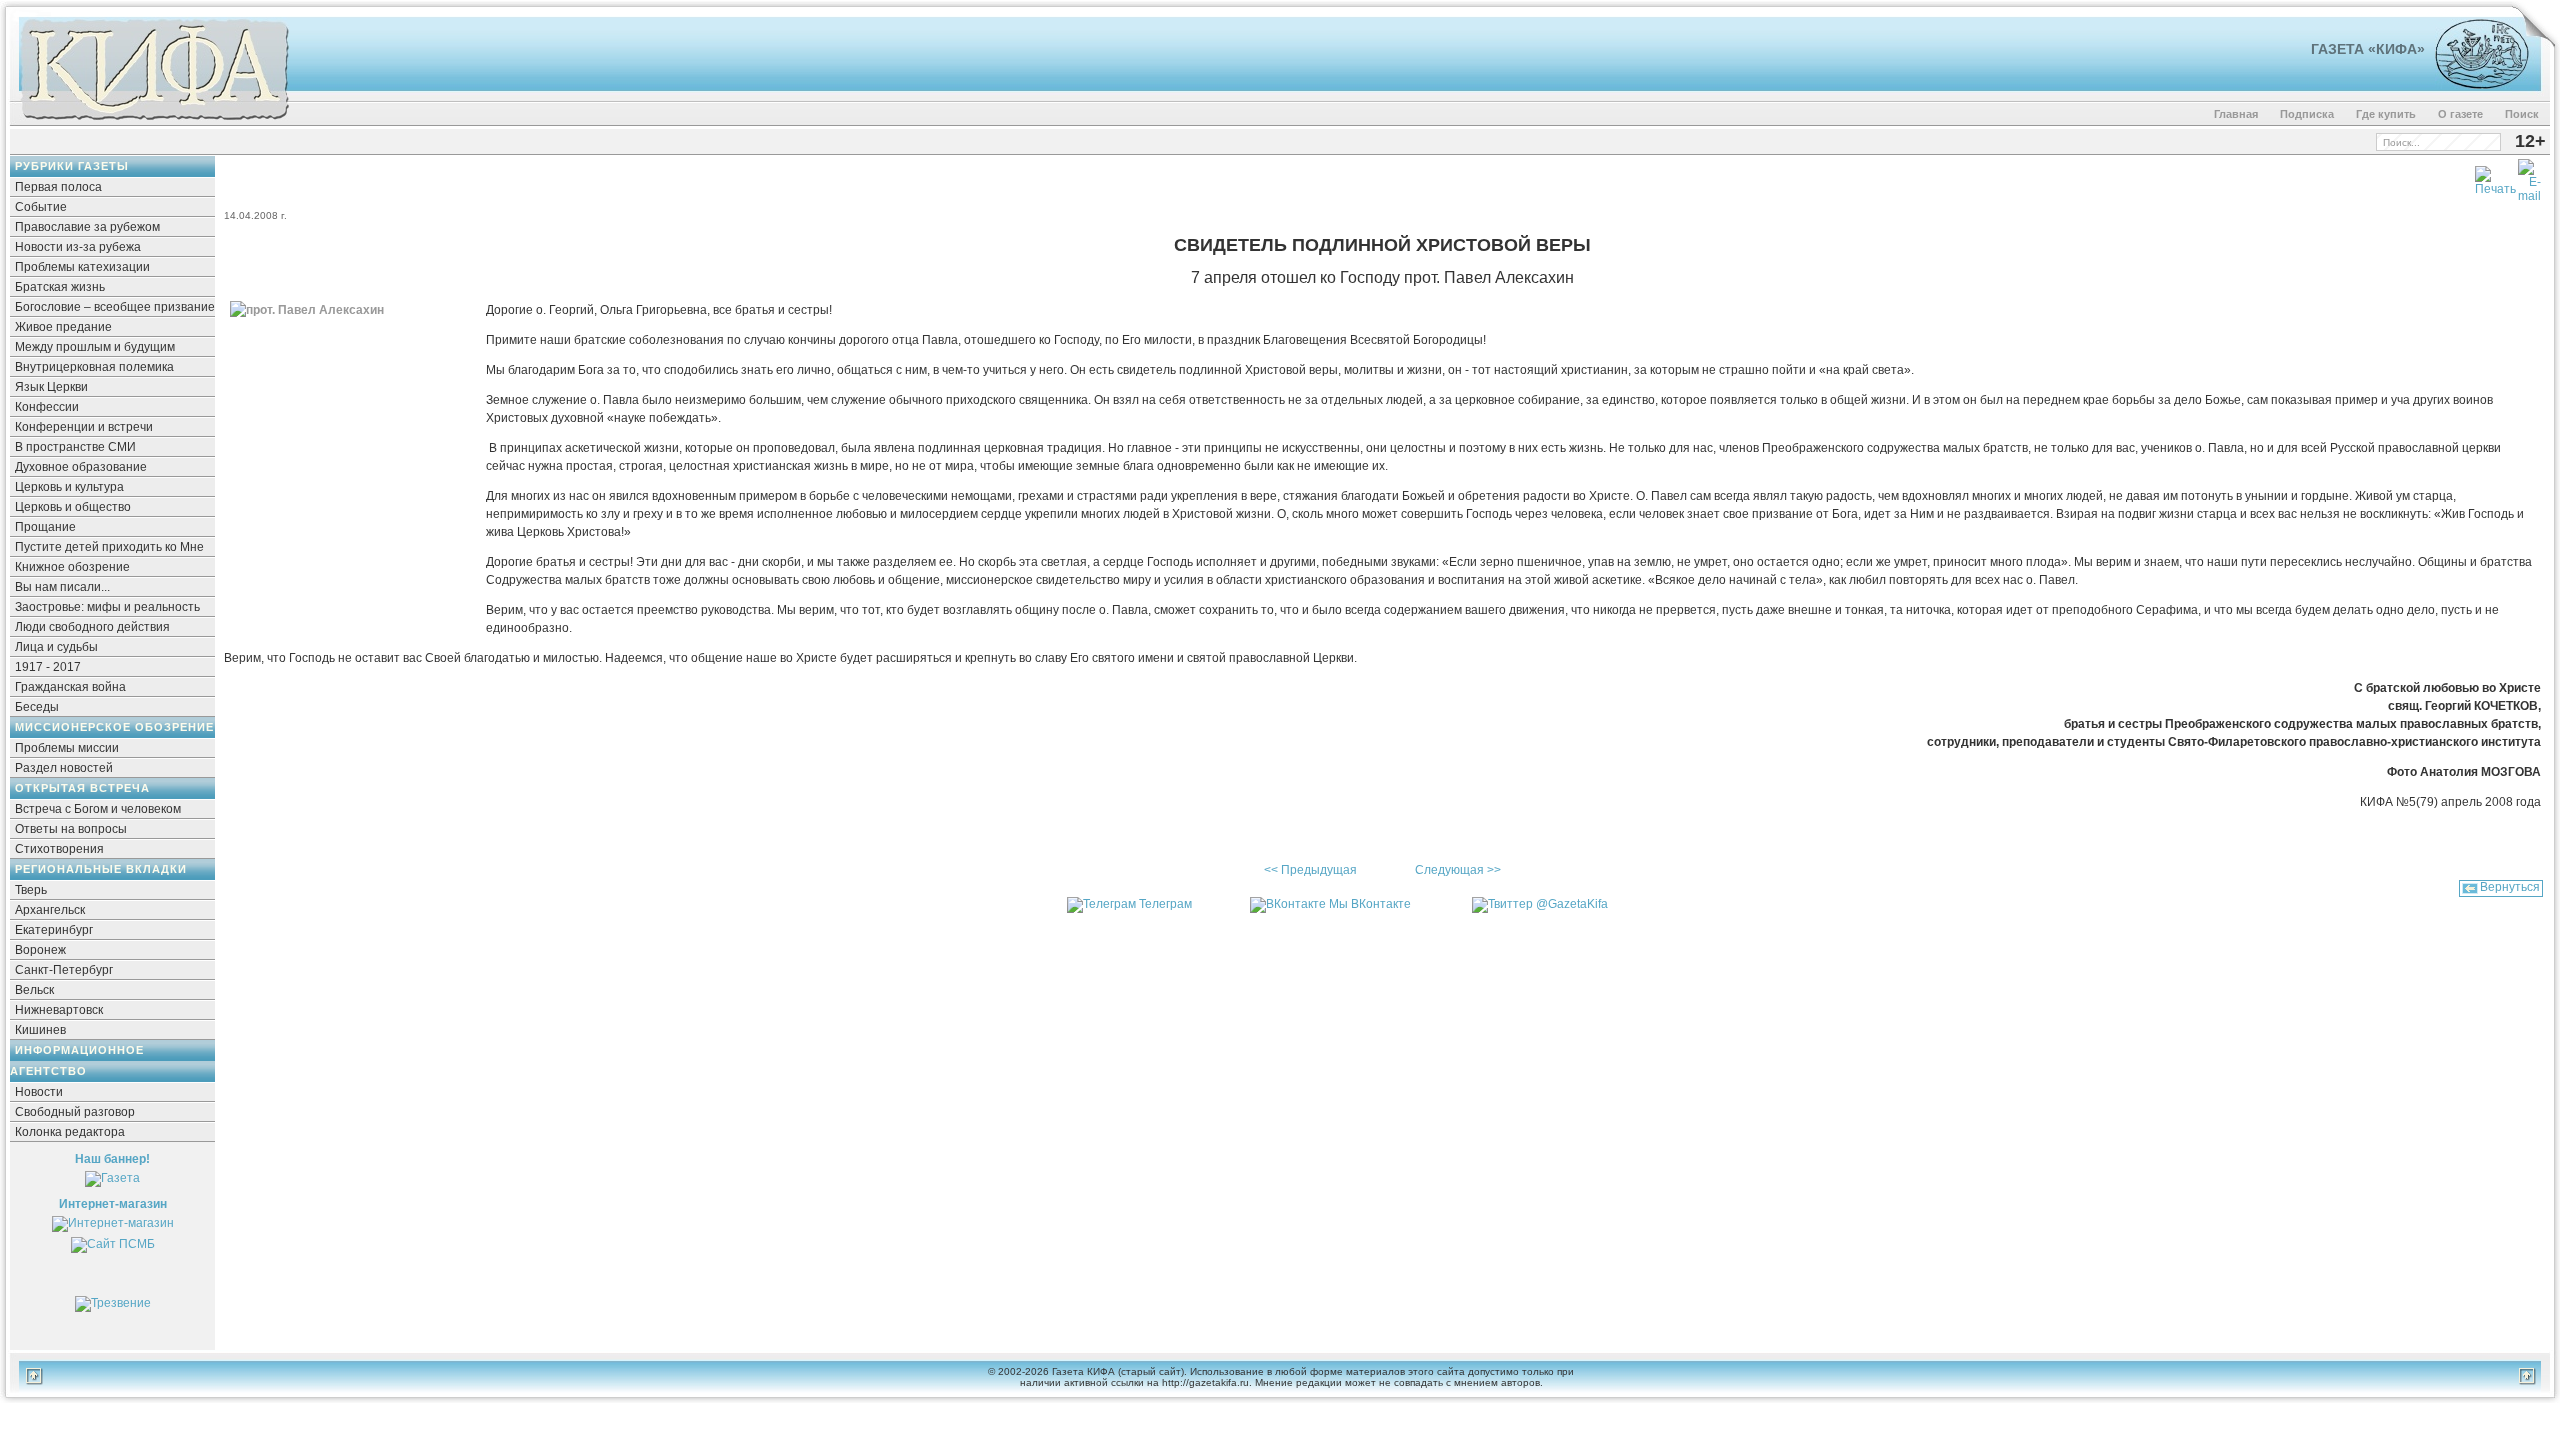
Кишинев (40, 1030)
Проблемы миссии (67, 748)
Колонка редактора (70, 1132)
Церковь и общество (73, 507)
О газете (2460, 114)
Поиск (2522, 114)
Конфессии (47, 407)
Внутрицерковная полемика (94, 367)
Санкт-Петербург (64, 970)
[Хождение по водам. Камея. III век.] (2473, 85)
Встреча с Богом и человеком (98, 809)
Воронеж (40, 950)
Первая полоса (58, 187)
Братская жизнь (60, 287)
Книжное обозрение (72, 567)
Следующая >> (1458, 870)
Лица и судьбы (56, 647)
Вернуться (2510, 887)
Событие (41, 207)
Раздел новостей (64, 768)
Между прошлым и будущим (95, 347)
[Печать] (2495, 177)
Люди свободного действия (92, 627)
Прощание (45, 527)
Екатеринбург (54, 930)
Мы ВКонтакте (1370, 904)
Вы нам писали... (62, 587)
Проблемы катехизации (82, 267)
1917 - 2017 (48, 667)
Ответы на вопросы (71, 829)
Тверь (31, 890)
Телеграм (1165, 904)
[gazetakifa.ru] (154, 122)
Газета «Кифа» (2368, 49)
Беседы (37, 707)
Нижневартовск (59, 1010)
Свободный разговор (75, 1112)
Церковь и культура (69, 487)
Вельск (34, 990)
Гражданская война (70, 687)
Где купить (2386, 114)
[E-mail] (2529, 177)
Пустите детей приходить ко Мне (109, 547)
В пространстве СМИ (75, 447)
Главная (2236, 114)
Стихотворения (59, 849)
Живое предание (63, 327)
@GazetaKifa (1572, 904)
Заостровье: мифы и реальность (107, 607)
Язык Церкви (51, 387)
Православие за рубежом (87, 227)
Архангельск (50, 910)
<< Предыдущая (1310, 870)
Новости (39, 1092)
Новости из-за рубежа (78, 247)
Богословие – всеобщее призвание (115, 307)
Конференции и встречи (84, 427)
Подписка (2307, 114)
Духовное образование (81, 467)
